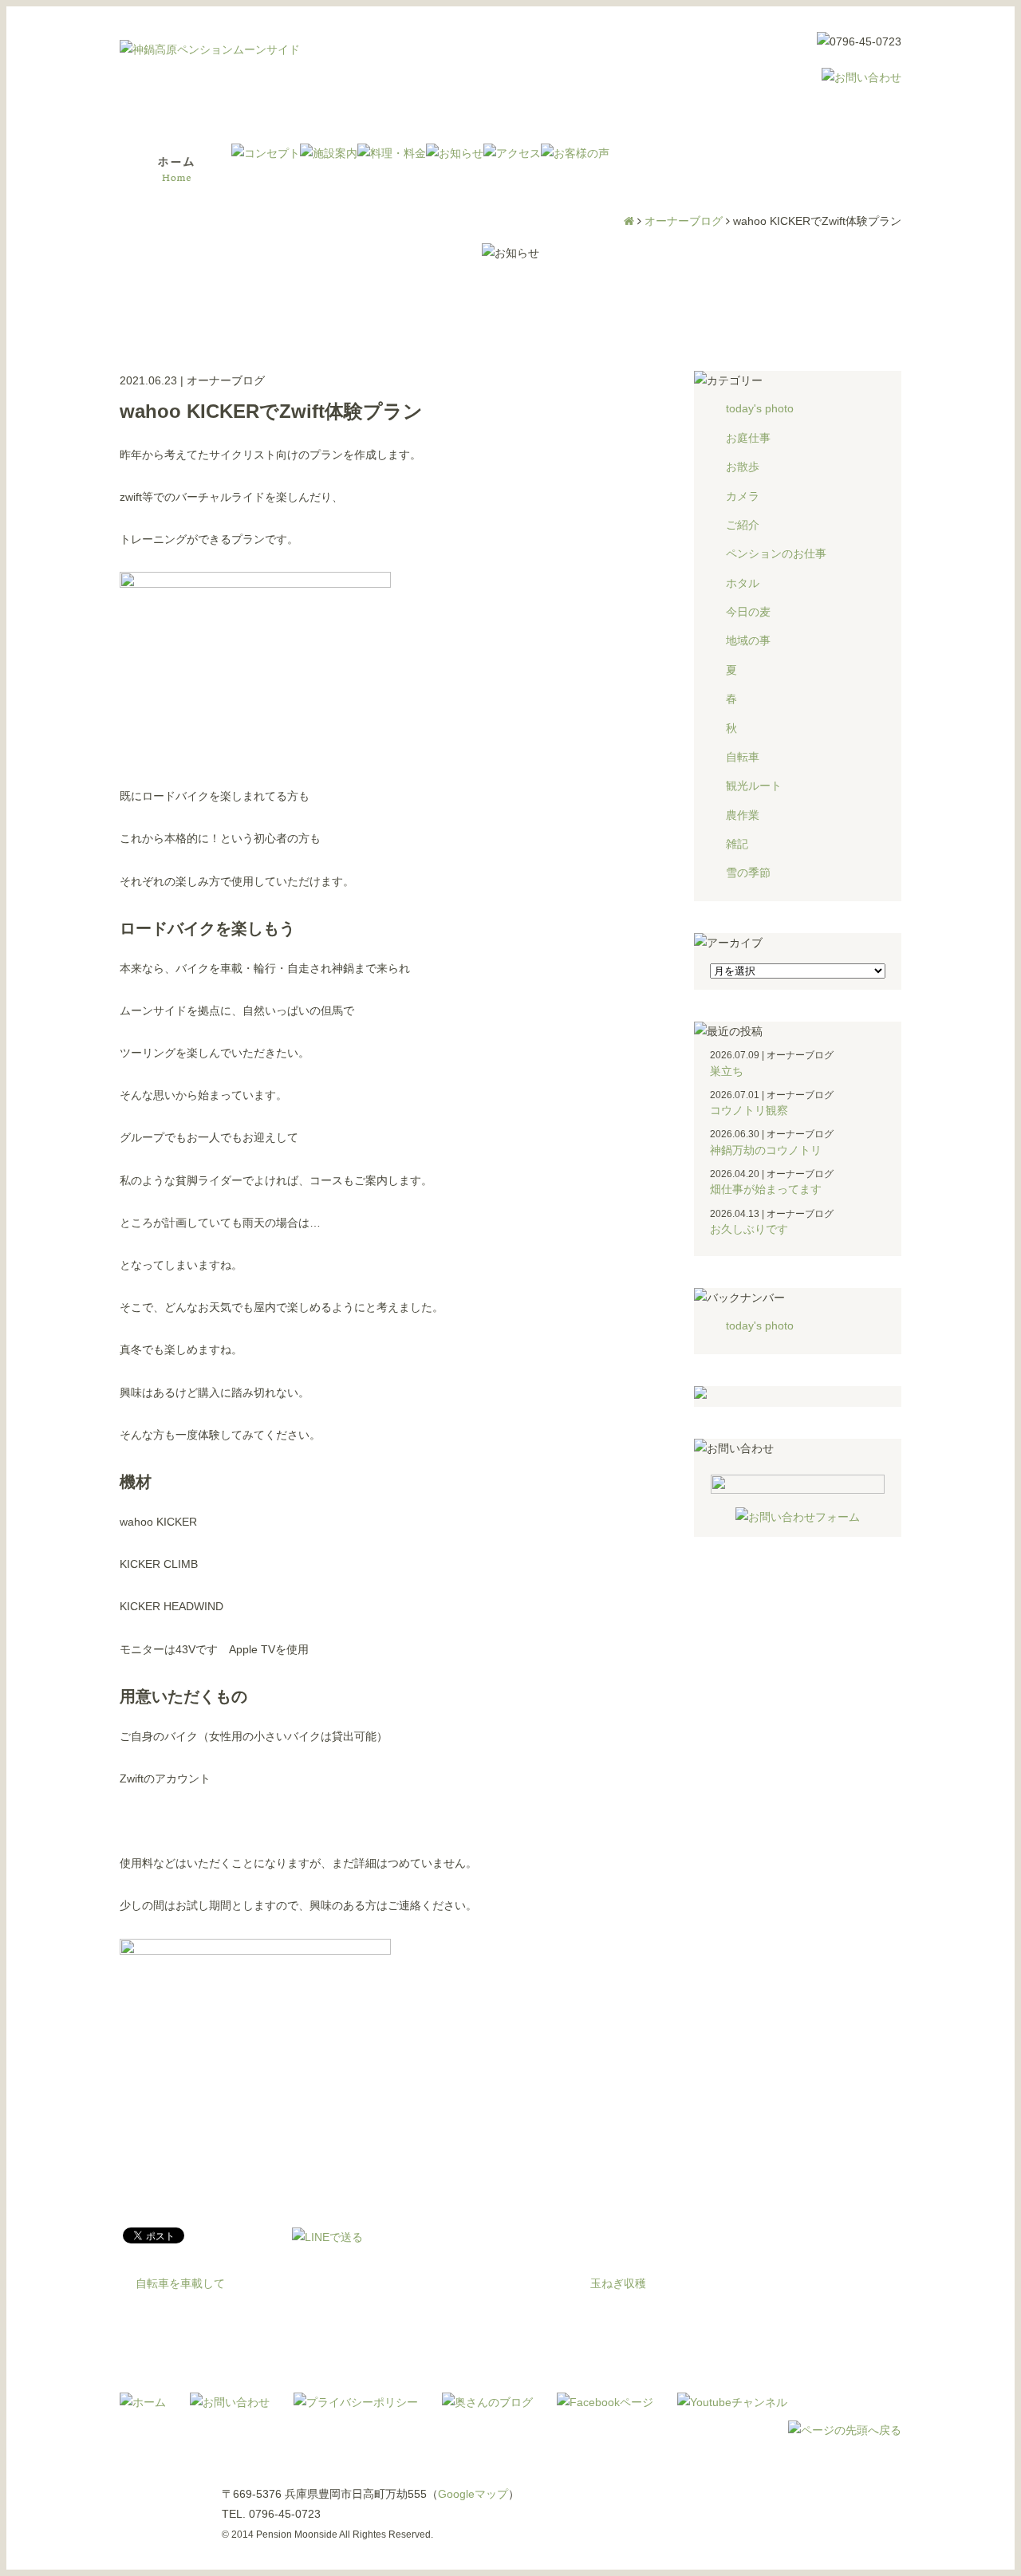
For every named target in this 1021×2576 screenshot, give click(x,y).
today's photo (760, 408)
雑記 (737, 844)
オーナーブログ (684, 221)
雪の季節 (748, 872)
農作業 (743, 815)
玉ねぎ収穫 (618, 2283)
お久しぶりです (749, 1229)
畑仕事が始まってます (766, 1189)
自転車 (743, 757)
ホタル (743, 583)
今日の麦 (748, 612)
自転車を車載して (180, 2283)
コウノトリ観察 (749, 1110)
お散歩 (743, 467)
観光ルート (754, 786)
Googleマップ (473, 2494)
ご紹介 (743, 525)
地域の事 (748, 640)
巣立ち (727, 1071)
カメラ (743, 496)
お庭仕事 (748, 438)
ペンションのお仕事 (776, 553)
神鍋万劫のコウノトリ (766, 1150)
